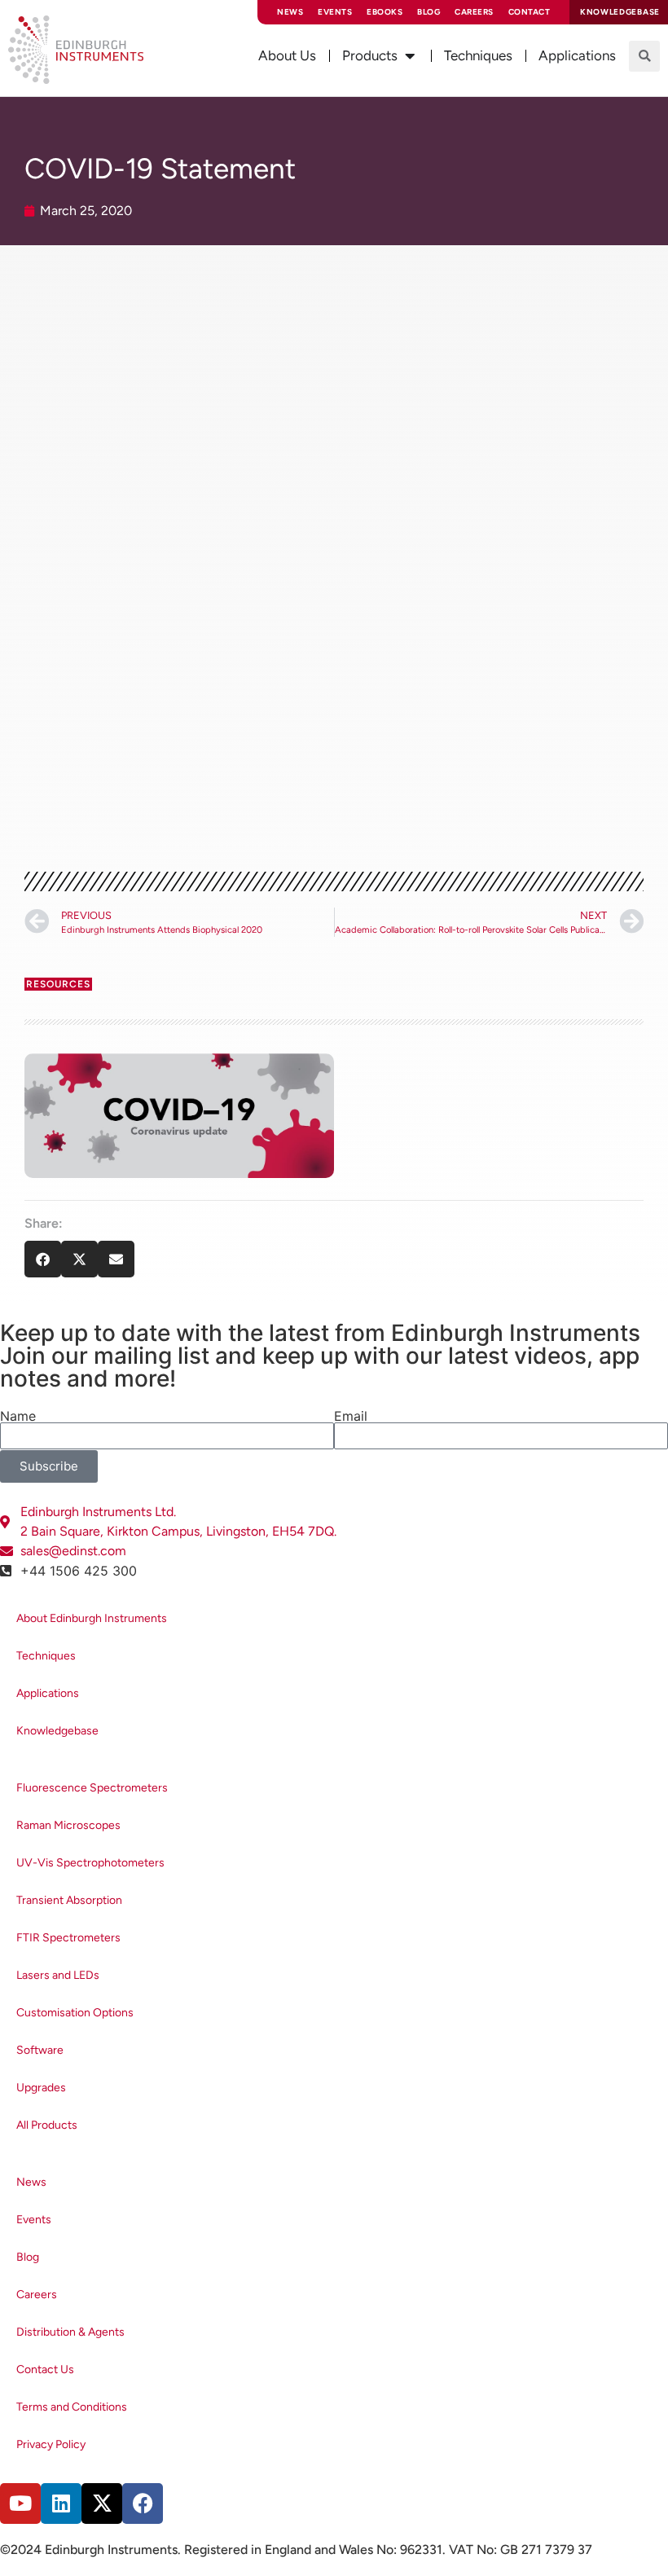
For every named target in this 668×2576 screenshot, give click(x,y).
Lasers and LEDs (58, 1975)
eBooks (385, 12)
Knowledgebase (57, 1731)
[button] (644, 56)
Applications (48, 1693)
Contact (530, 12)
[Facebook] (143, 2503)
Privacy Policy (51, 2444)
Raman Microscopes (68, 1825)
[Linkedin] (61, 2503)
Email (351, 1416)
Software (40, 2050)
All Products (47, 2125)
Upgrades (41, 2088)
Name (18, 1416)
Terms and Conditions (72, 2407)
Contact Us (45, 2369)
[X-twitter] (102, 2503)
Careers (474, 12)
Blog (428, 12)
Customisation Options (75, 2013)
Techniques (46, 1656)
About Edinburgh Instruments (92, 1618)
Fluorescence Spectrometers (92, 1788)
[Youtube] (20, 2503)
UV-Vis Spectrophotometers (90, 1863)
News (290, 12)
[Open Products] (410, 56)
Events (335, 12)
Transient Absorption (69, 1900)
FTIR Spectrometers (68, 1938)
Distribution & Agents (70, 2332)
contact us (73, 814)
